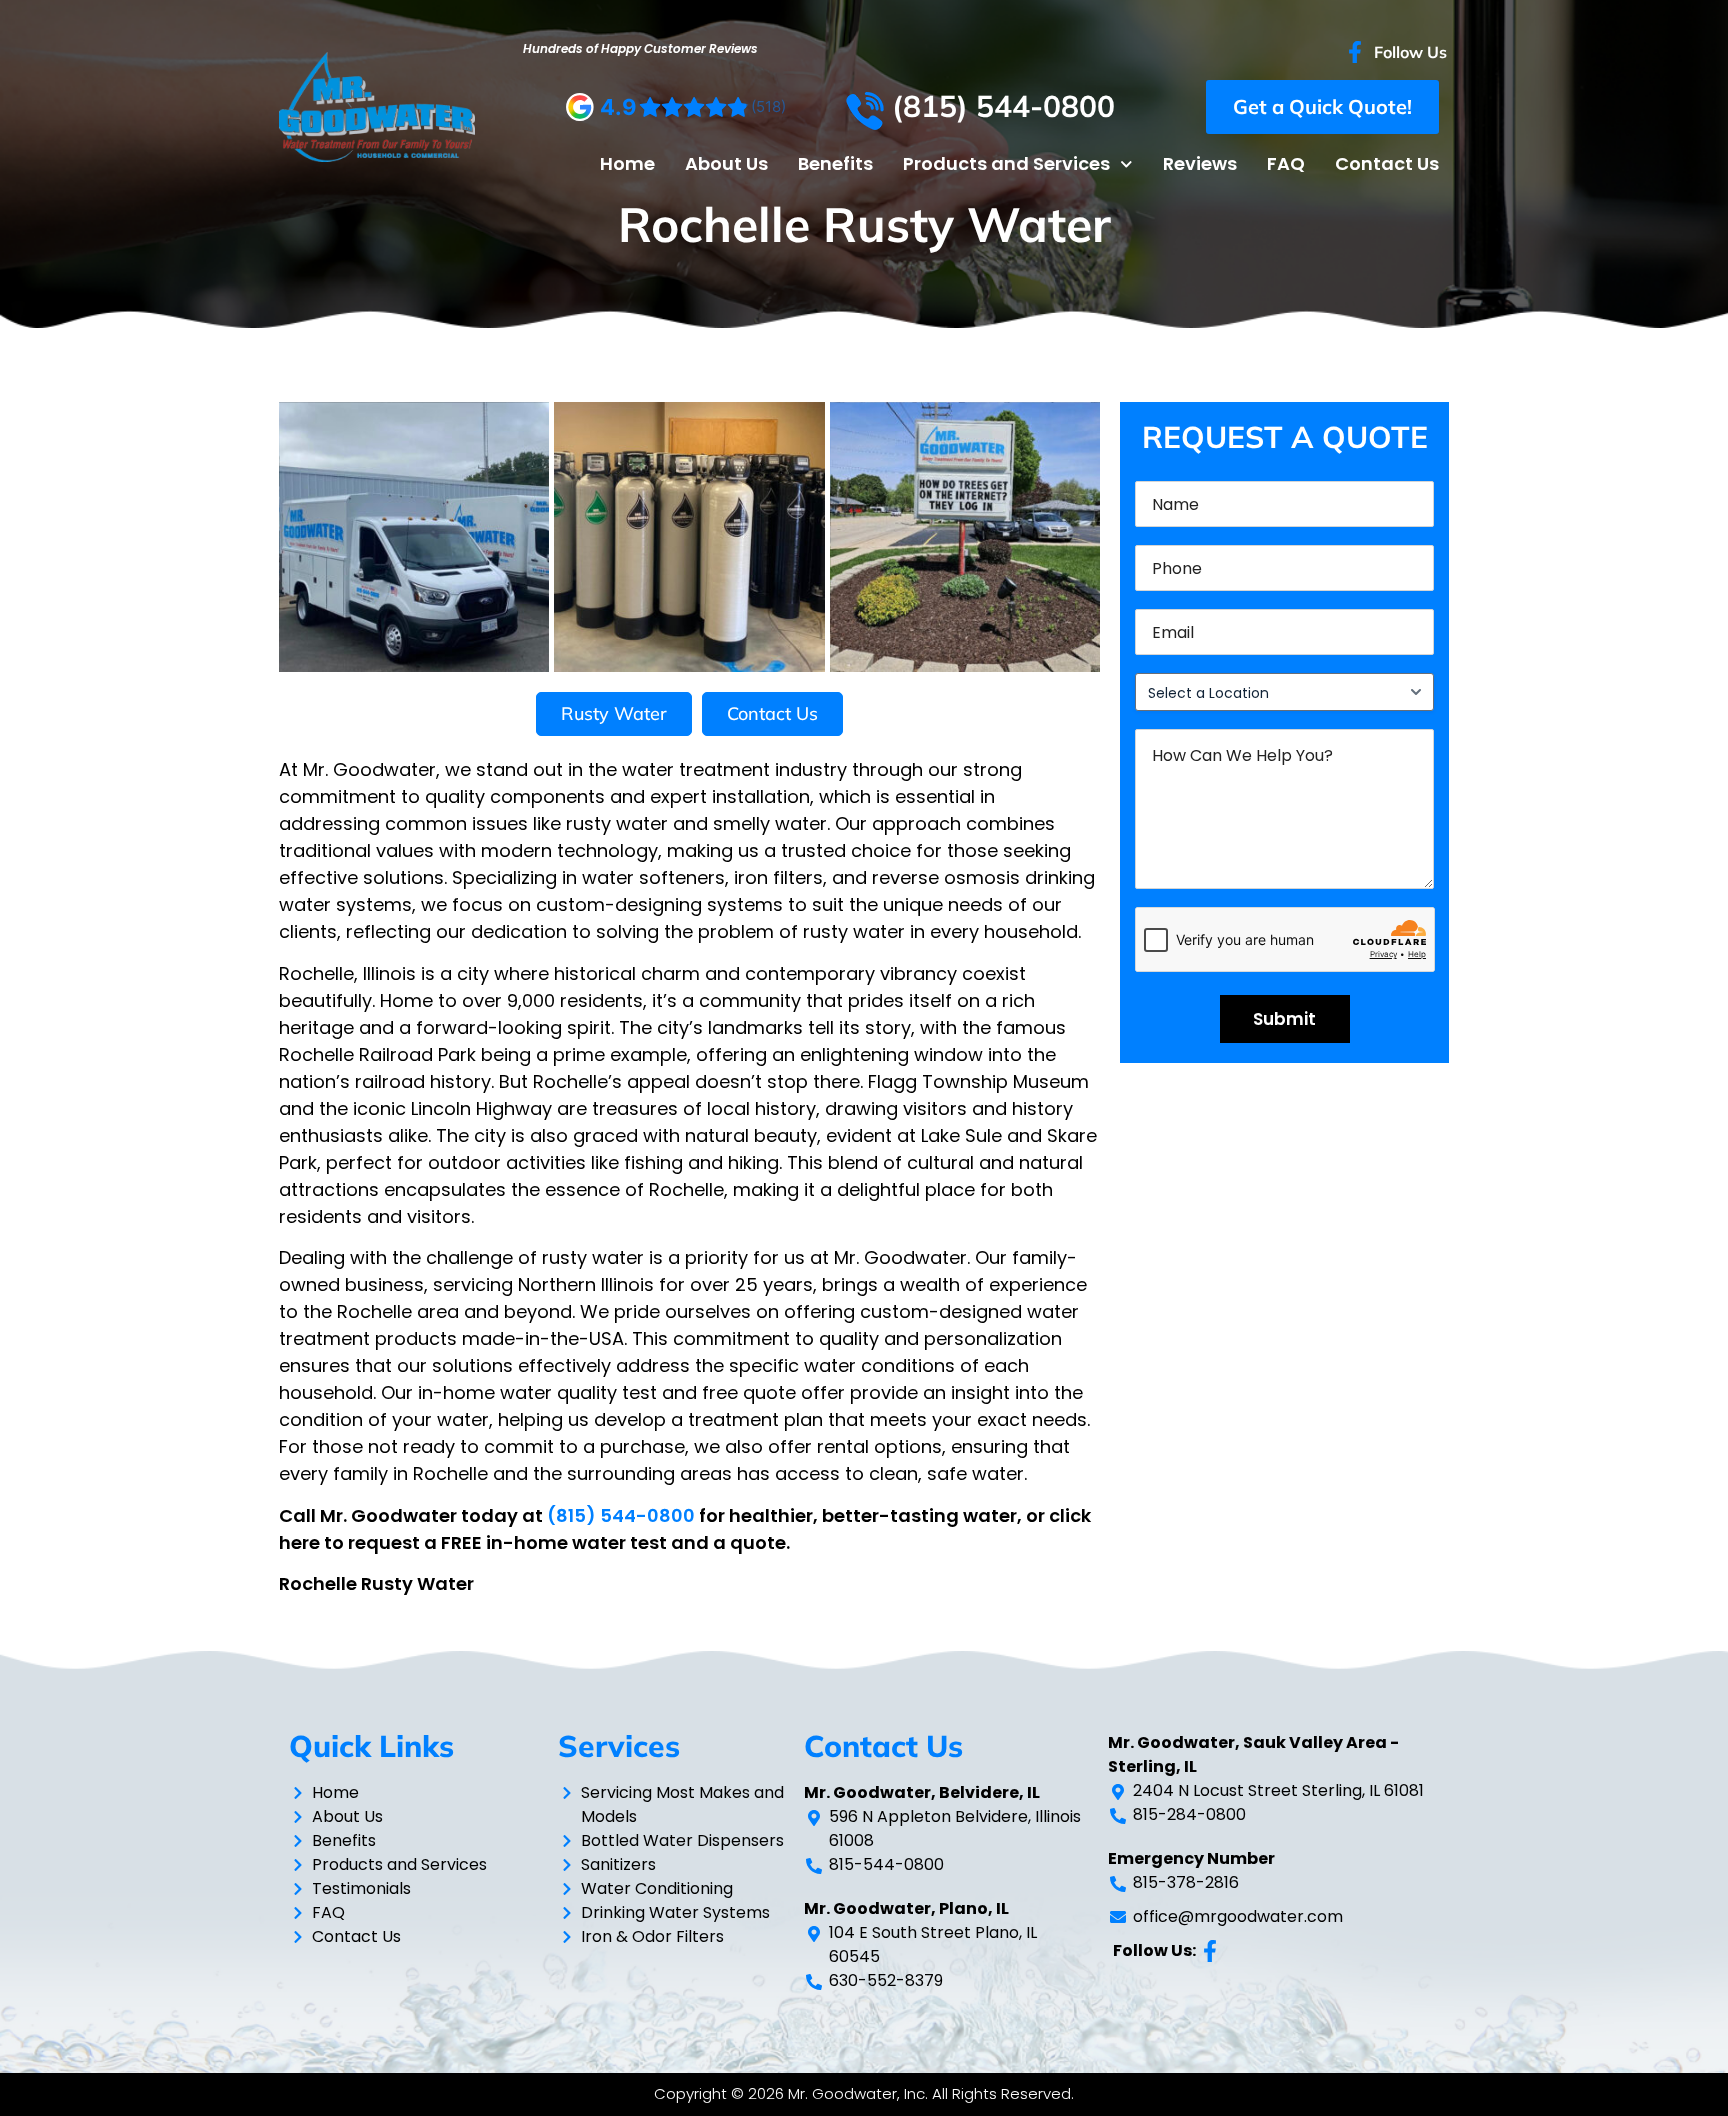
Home (627, 164)
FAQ (1286, 164)
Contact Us (1387, 164)
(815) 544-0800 (621, 1515)
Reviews (1200, 164)
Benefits (835, 164)
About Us (726, 164)
